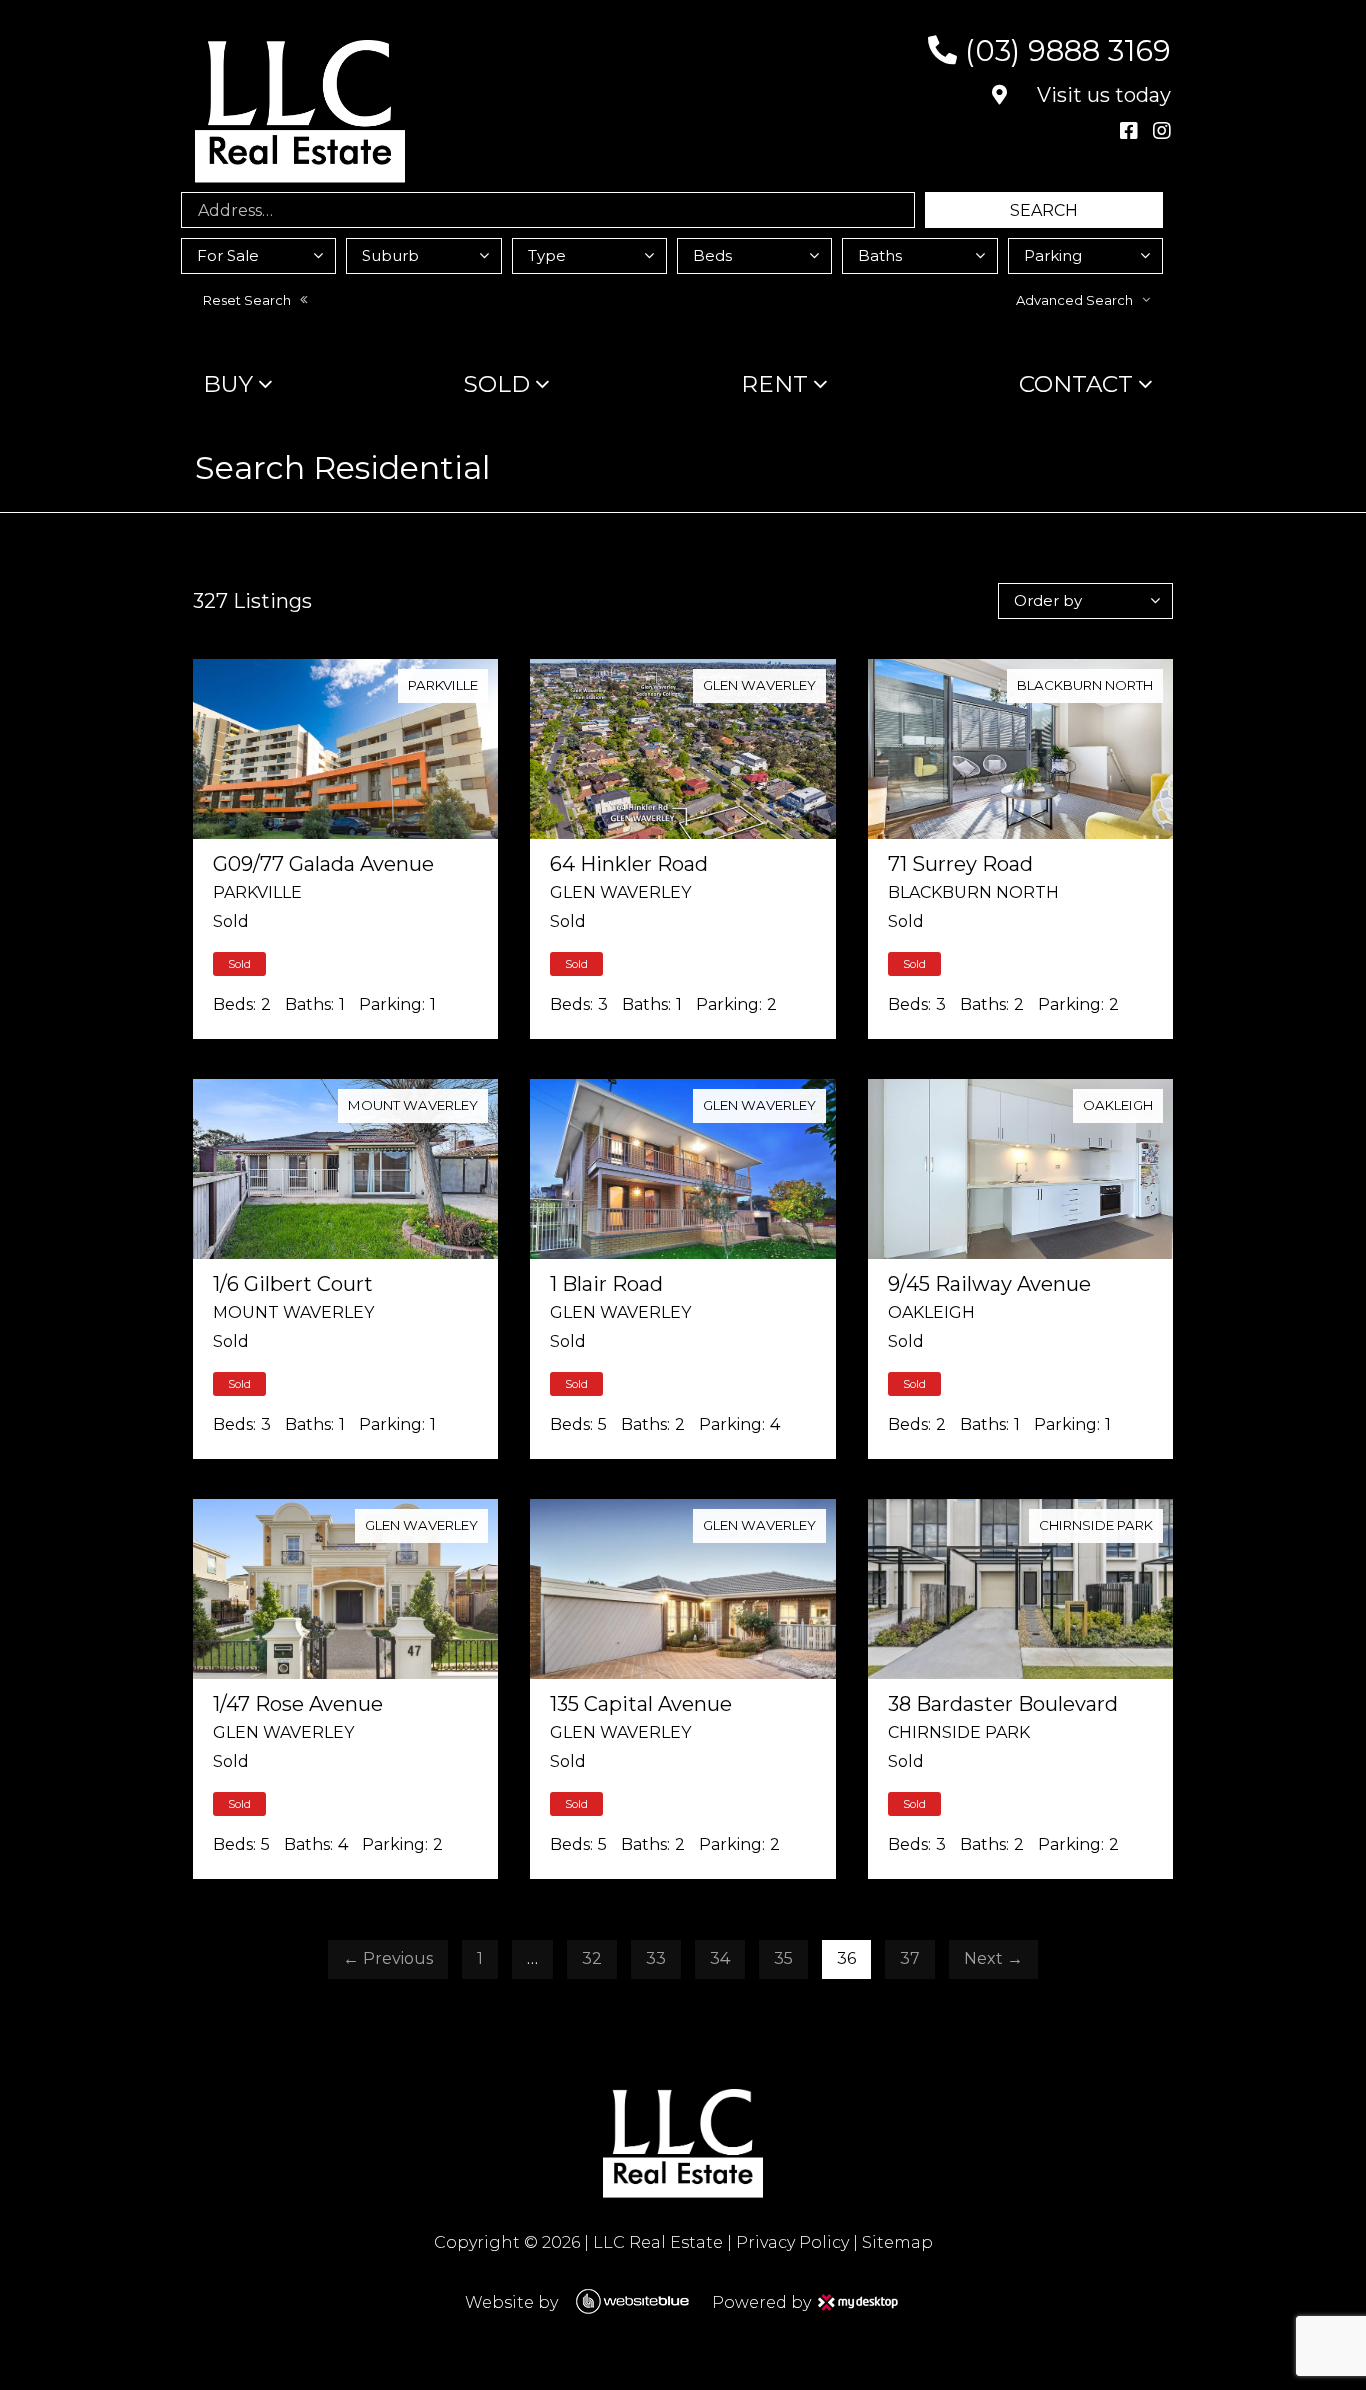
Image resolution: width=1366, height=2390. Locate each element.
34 (720, 1958)
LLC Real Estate (658, 2242)
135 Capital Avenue (641, 1704)
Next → (993, 1958)
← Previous (388, 1958)
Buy (228, 384)
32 (592, 1958)
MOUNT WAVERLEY (413, 1105)
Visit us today (1101, 95)
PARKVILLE (443, 685)
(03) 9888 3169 (1064, 50)
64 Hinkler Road (629, 864)
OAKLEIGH (1118, 1105)
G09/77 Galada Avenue (323, 864)
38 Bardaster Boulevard (1003, 1704)
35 (783, 1958)
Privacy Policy (792, 2242)
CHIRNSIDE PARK (1096, 1525)
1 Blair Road (606, 1284)
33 (656, 1958)
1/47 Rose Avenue (298, 1704)
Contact (1076, 384)
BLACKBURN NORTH (1085, 685)
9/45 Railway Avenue (989, 1284)
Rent (774, 384)
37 (910, 1958)
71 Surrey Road (960, 864)
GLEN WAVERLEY (759, 685)
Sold (497, 384)
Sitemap (897, 2242)
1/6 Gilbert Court (293, 1284)
